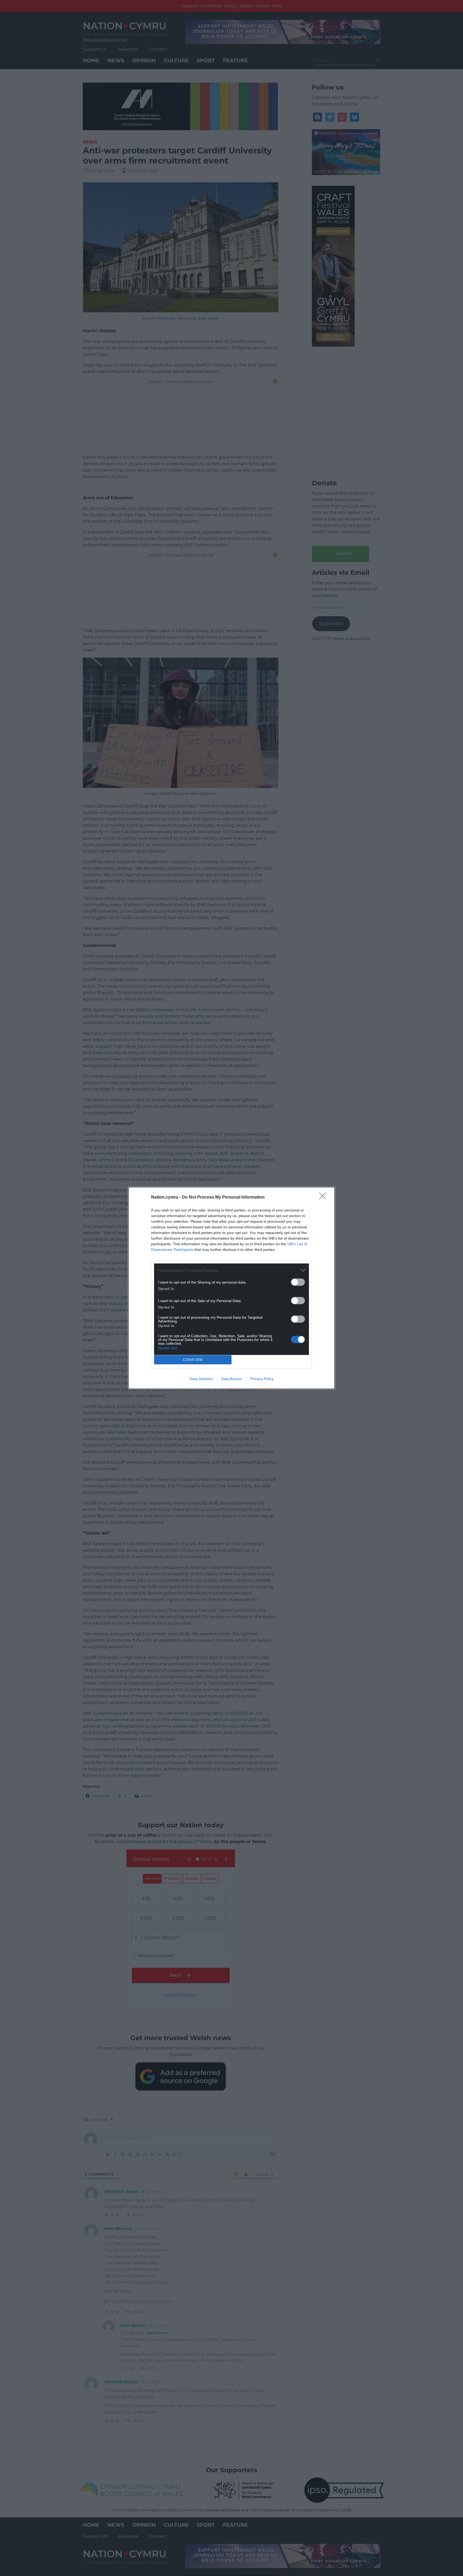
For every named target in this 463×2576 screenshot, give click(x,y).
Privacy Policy (262, 1379)
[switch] (298, 1282)
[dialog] (231, 1288)
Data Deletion (201, 1379)
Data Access (231, 1379)
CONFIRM (193, 1360)
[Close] (324, 1198)
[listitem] (231, 1270)
